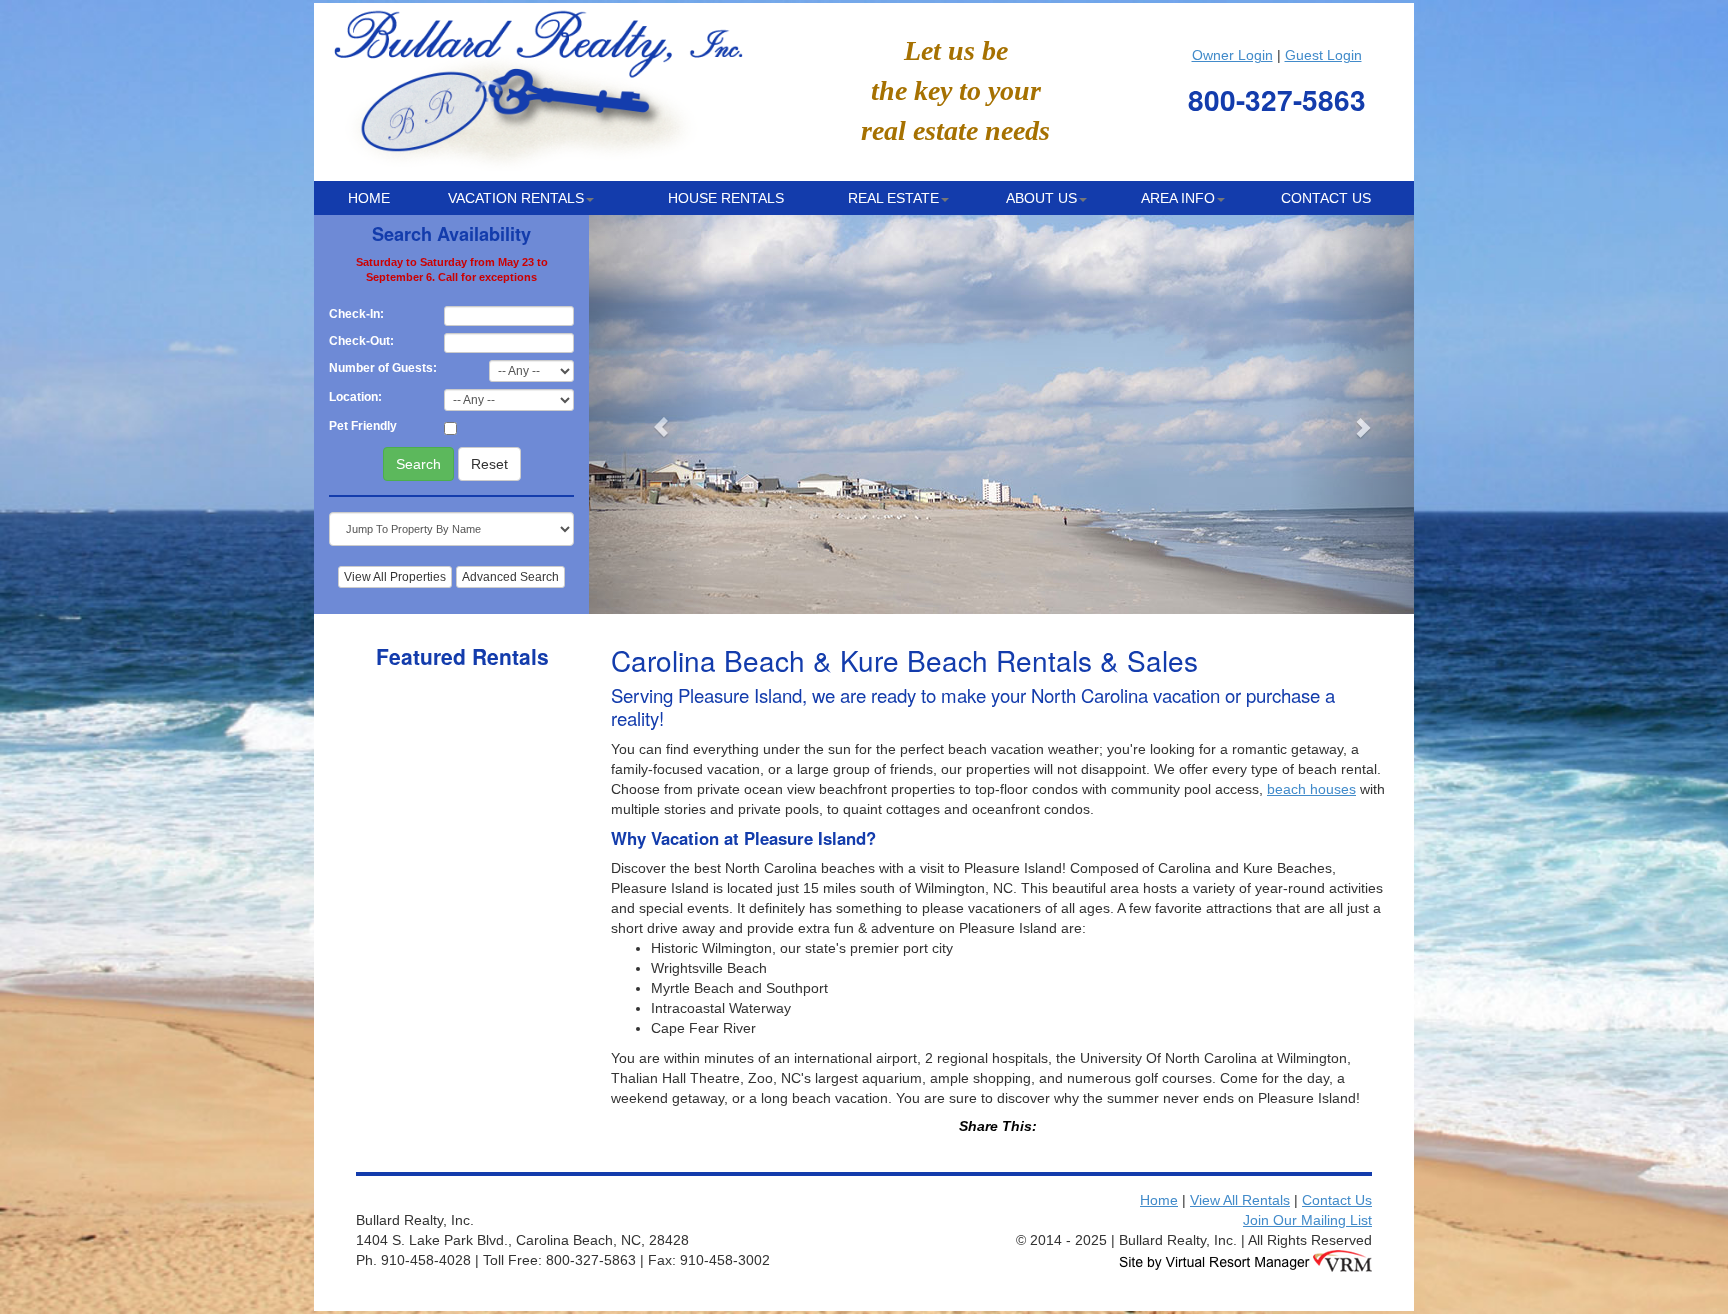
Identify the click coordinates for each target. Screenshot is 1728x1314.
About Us (1041, 198)
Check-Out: (361, 341)
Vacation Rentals (516, 198)
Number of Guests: (383, 368)
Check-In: (356, 314)
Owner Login (1232, 55)
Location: (355, 397)
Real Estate (893, 198)
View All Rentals (1240, 1200)
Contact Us (1326, 198)
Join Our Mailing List (1307, 1220)
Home (369, 198)
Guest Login (1323, 55)
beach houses (1311, 789)
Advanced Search (510, 577)
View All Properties (395, 577)
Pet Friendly (363, 426)
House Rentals (726, 198)
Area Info (1178, 198)
